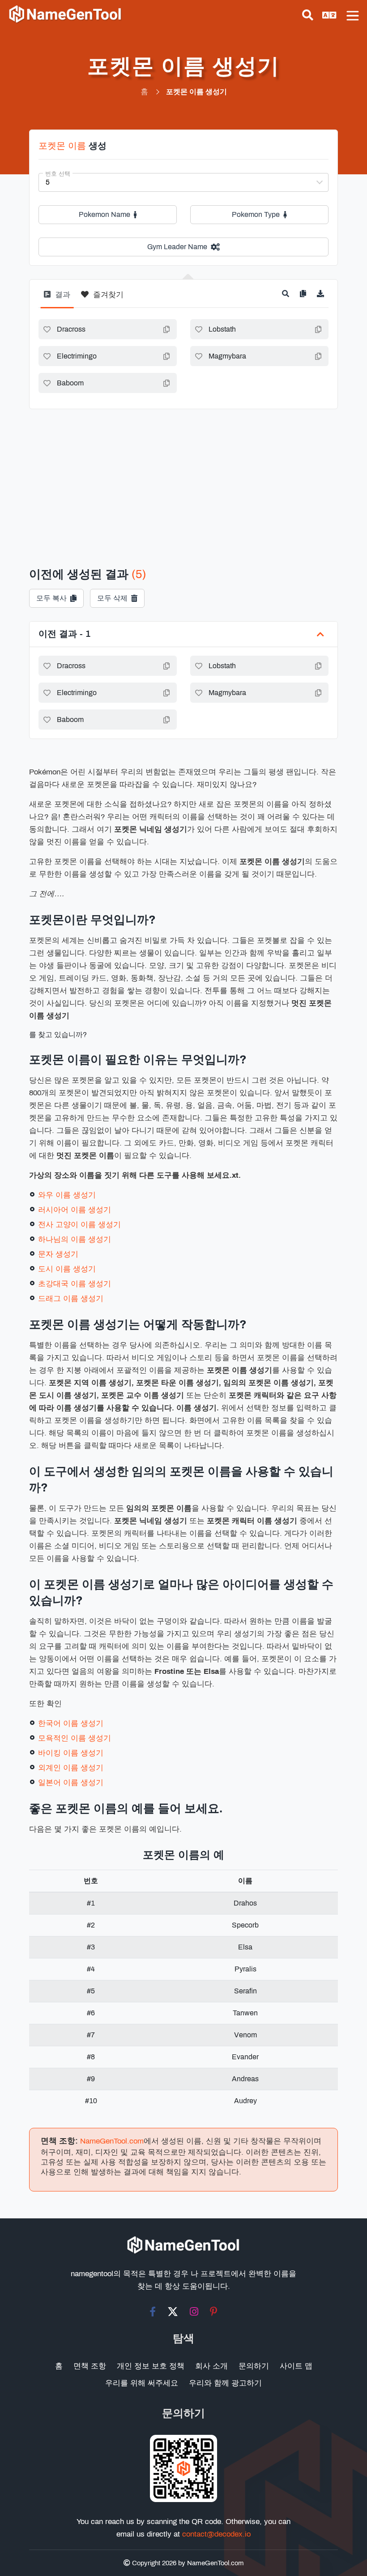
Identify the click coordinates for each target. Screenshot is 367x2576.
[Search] (308, 15)
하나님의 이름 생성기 (75, 1239)
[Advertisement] (183, 476)
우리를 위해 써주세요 (142, 2383)
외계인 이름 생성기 (71, 1768)
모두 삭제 (112, 598)
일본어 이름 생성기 (71, 1783)
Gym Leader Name (177, 247)
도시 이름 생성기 (67, 1269)
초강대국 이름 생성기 (75, 1284)
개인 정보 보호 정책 (151, 2366)
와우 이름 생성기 (67, 1195)
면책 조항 (90, 2366)
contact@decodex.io (216, 2534)
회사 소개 (211, 2366)
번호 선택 (58, 174)
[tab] (57, 298)
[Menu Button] (353, 16)
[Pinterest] (214, 2312)
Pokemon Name (105, 214)
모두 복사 (51, 598)
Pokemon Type (256, 214)
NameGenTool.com (112, 2141)
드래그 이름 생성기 (71, 1299)
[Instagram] (194, 2312)
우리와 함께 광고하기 (225, 2383)
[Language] (329, 15)
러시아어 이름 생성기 (75, 1210)
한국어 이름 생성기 (71, 1723)
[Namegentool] (65, 14)
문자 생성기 (58, 1254)
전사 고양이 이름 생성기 (79, 1225)
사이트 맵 (296, 2366)
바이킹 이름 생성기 (71, 1753)
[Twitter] (173, 2312)
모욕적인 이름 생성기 (75, 1738)
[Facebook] (153, 2312)
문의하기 (254, 2366)
